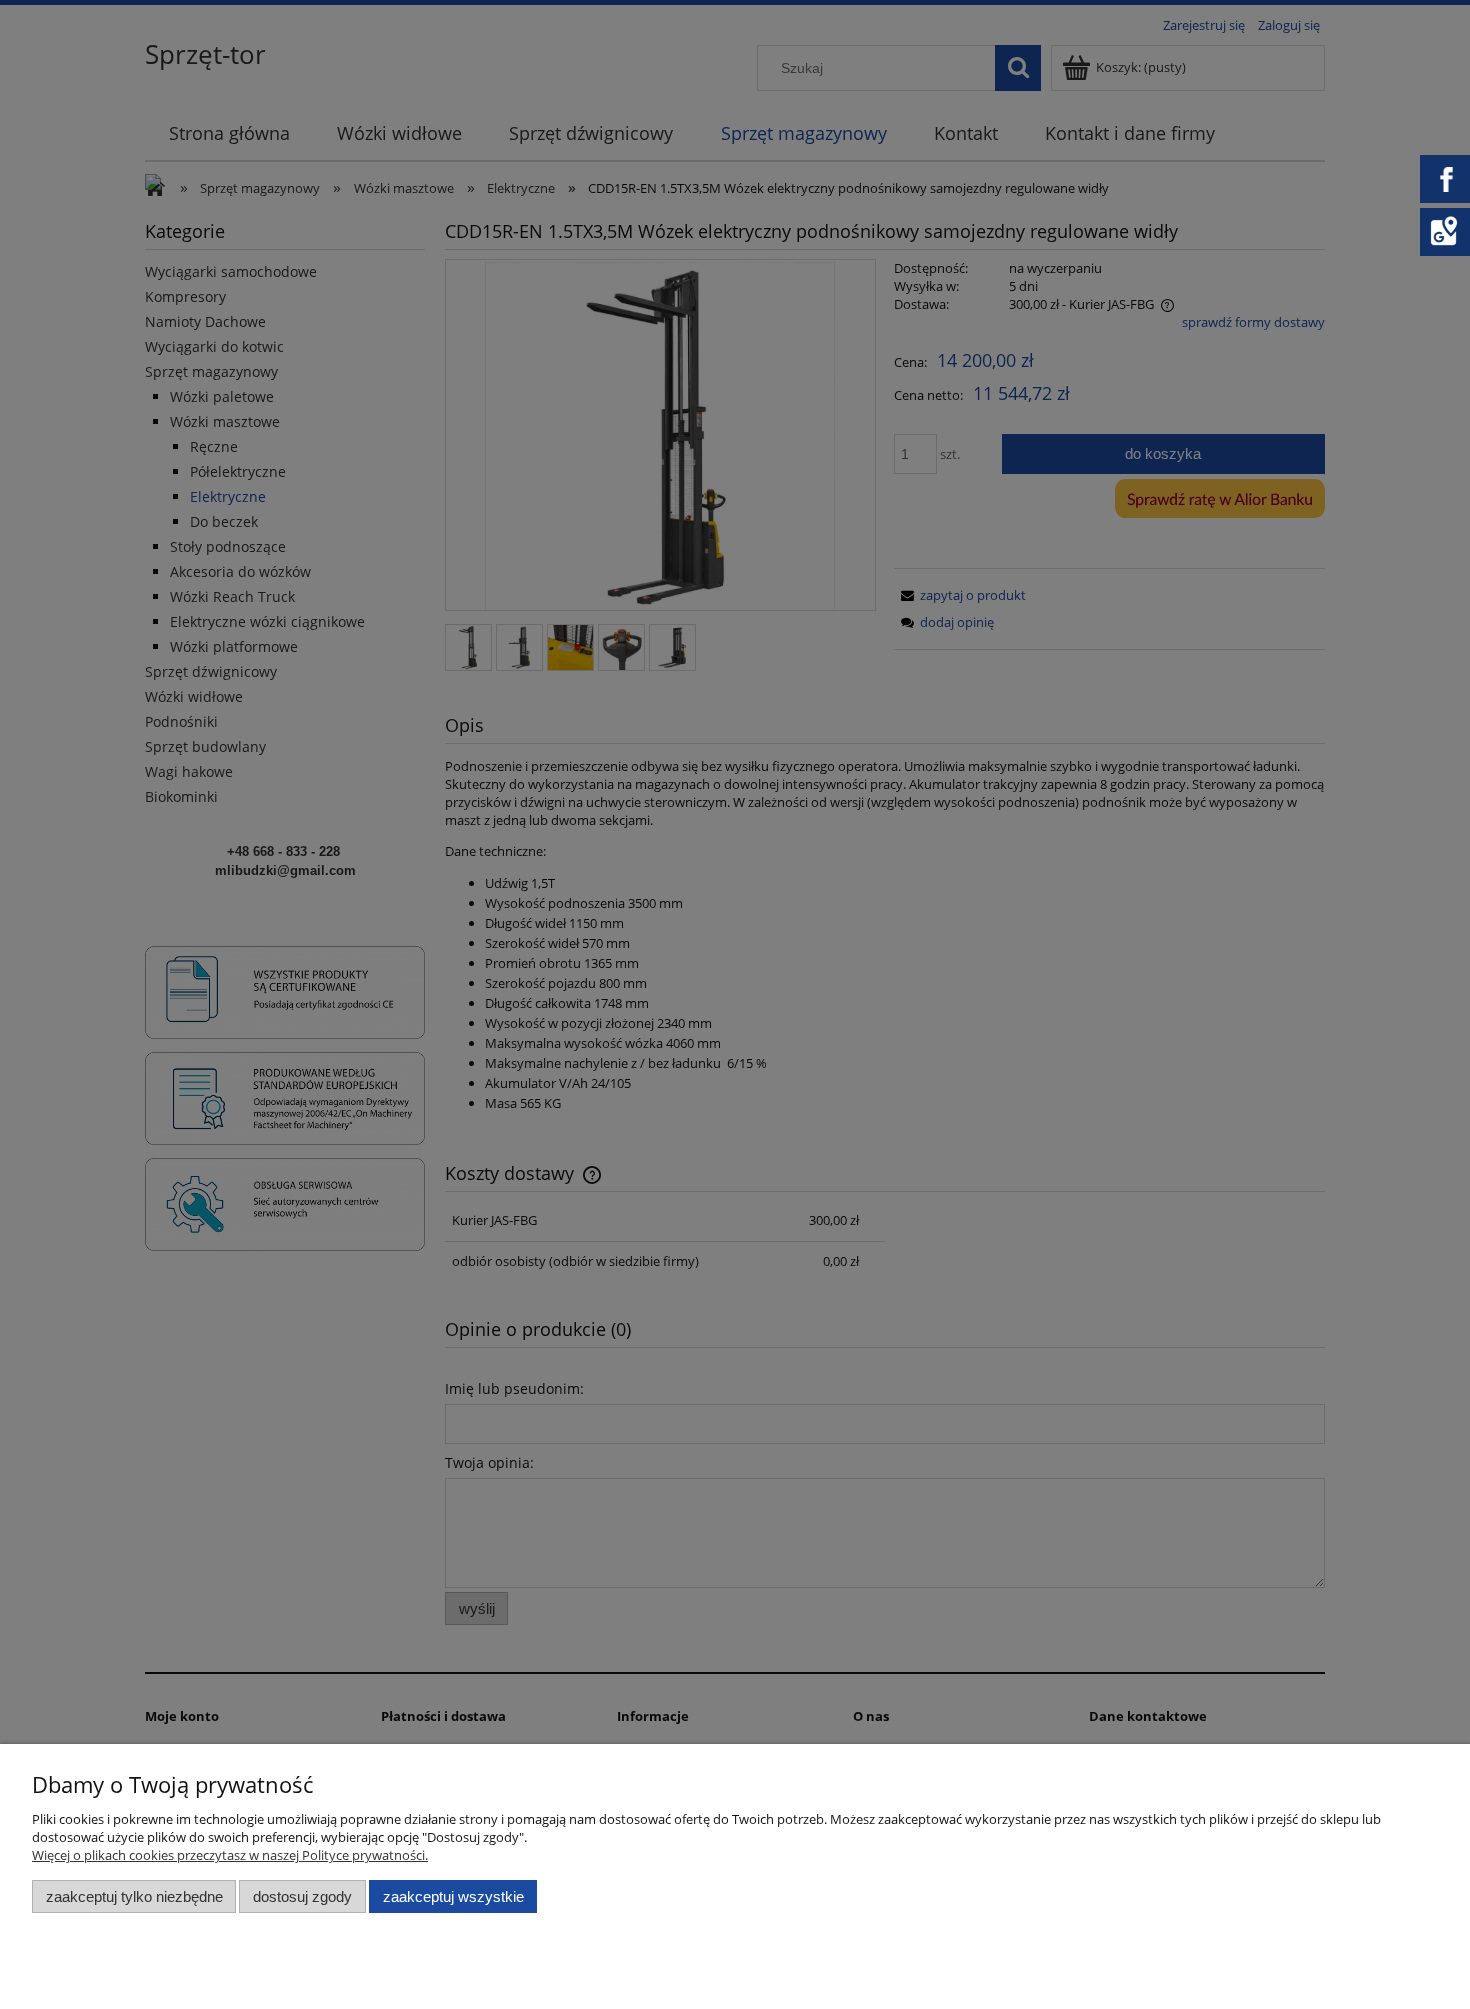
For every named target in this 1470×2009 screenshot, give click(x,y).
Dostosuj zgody (302, 1896)
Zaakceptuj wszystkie (453, 1896)
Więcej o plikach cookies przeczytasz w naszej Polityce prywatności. (230, 1855)
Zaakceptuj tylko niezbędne (134, 1896)
